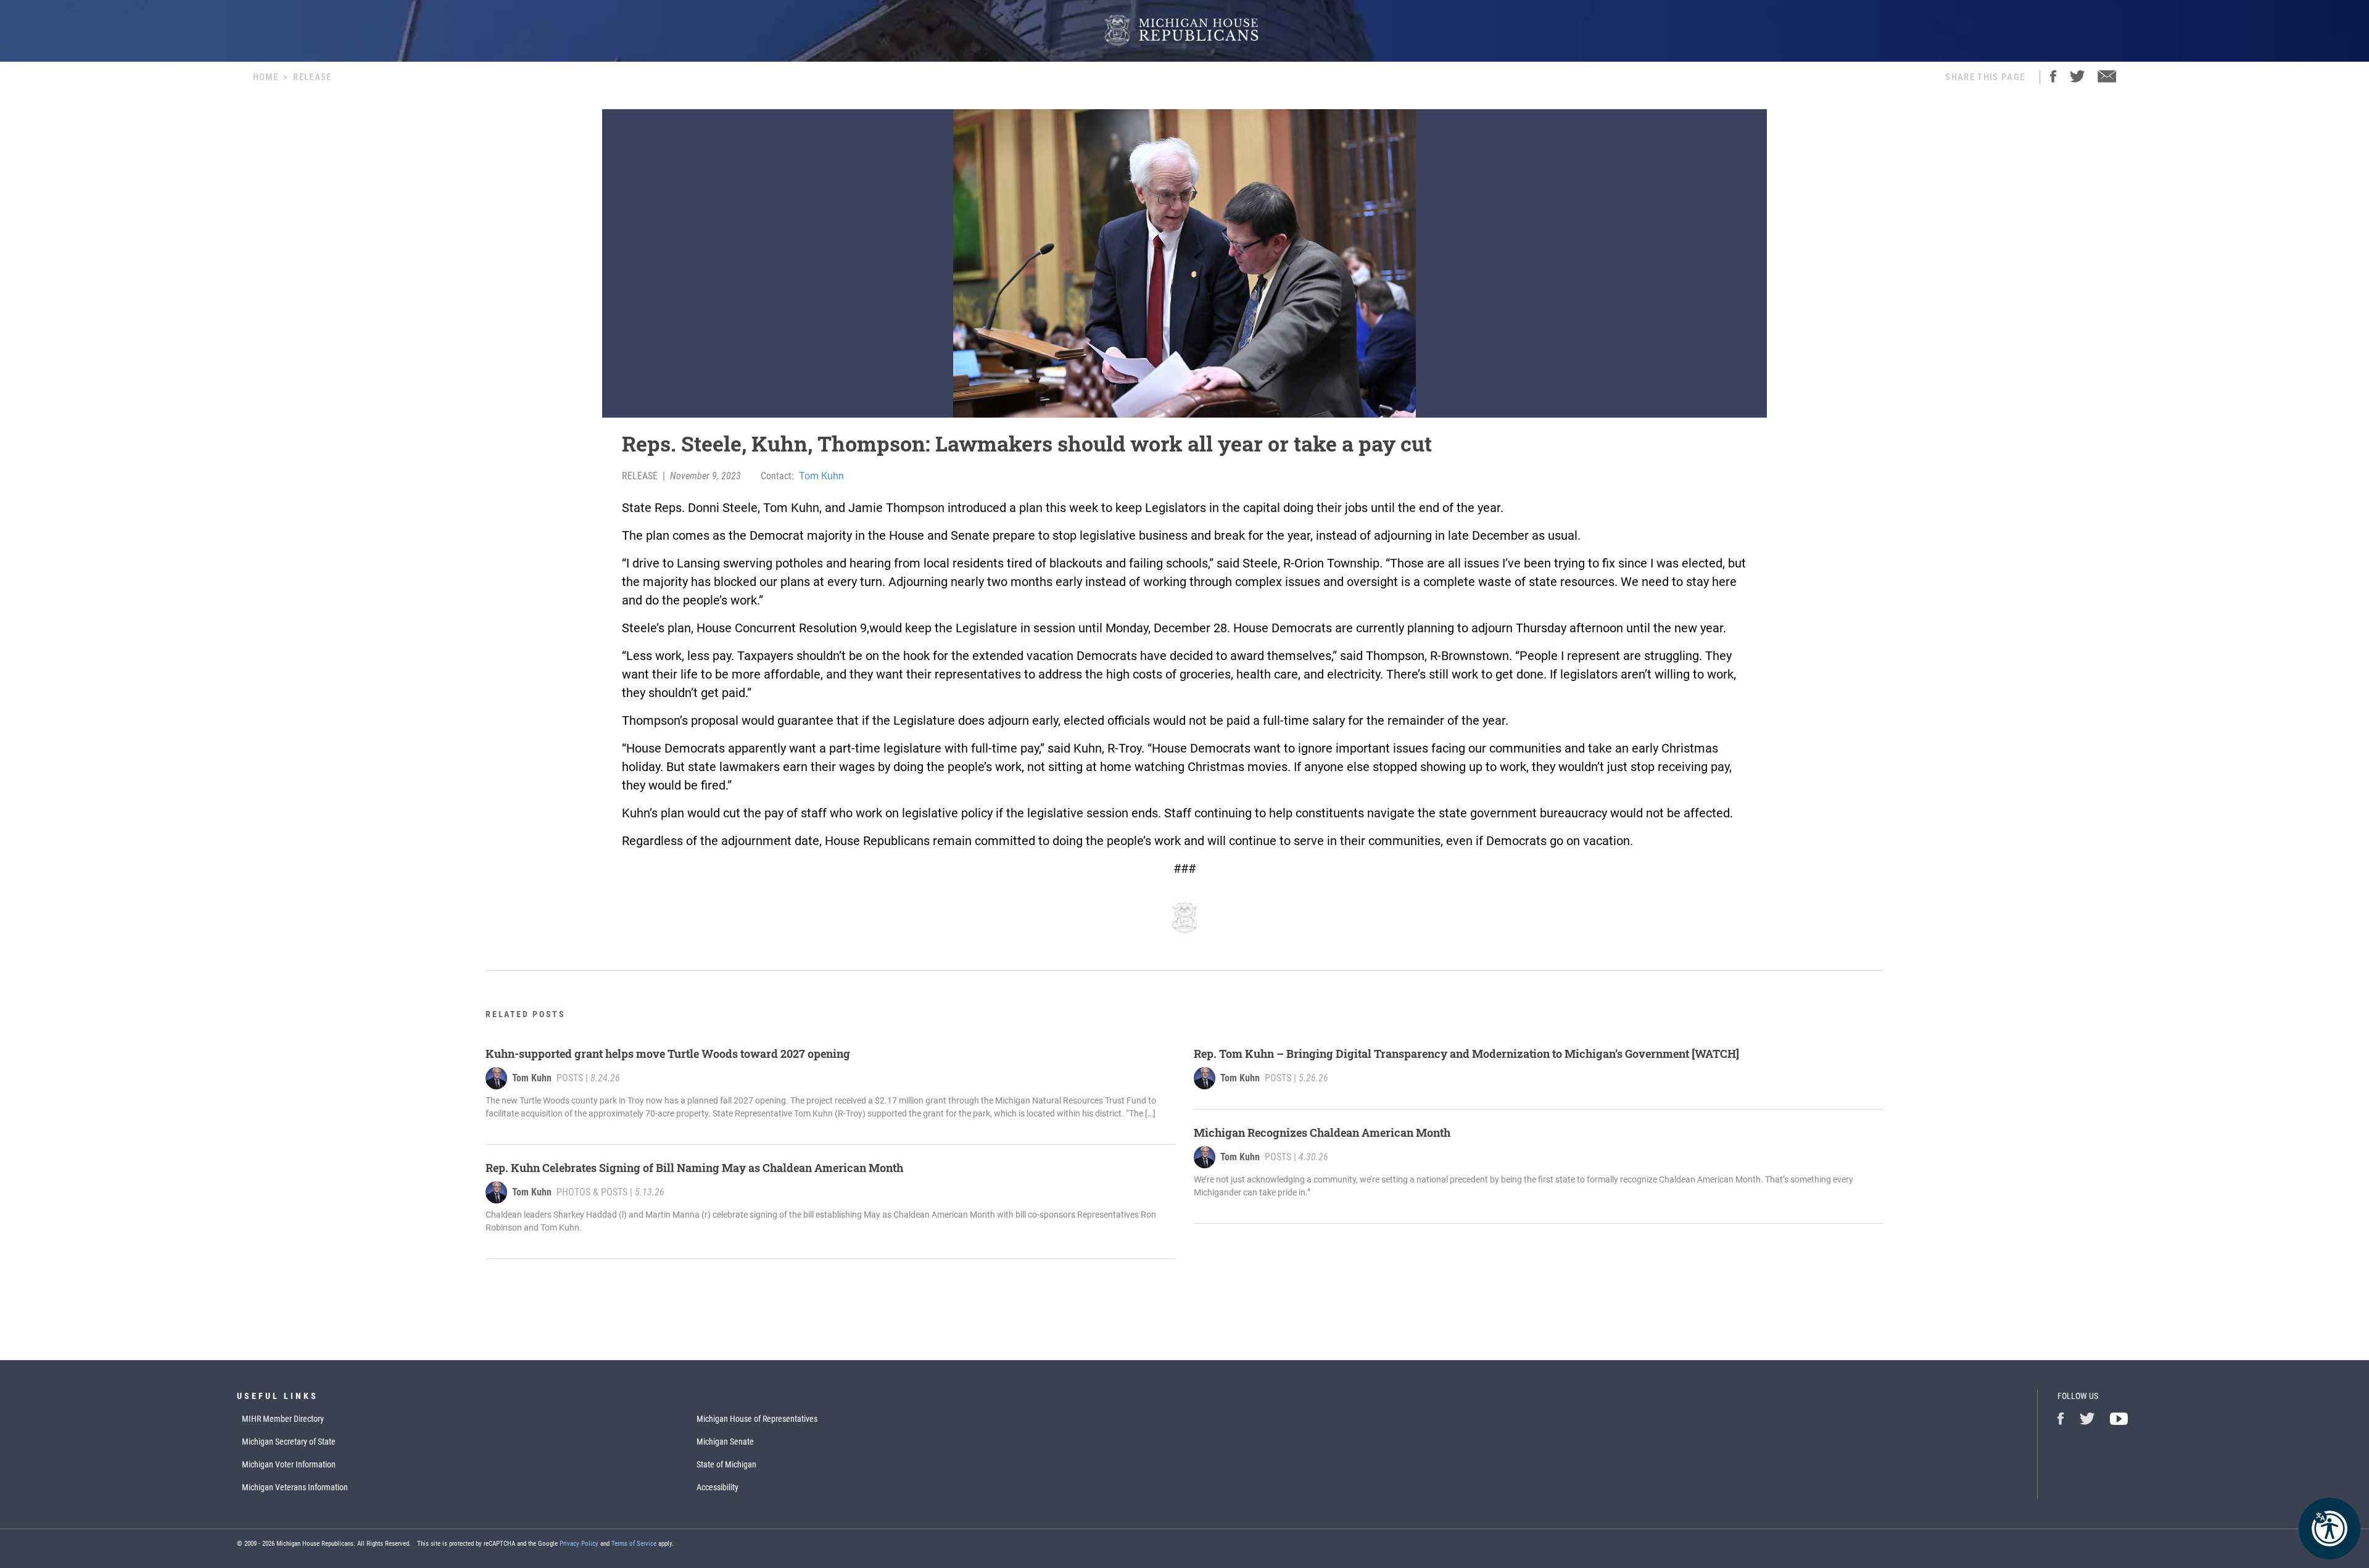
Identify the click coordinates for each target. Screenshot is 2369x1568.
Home (266, 77)
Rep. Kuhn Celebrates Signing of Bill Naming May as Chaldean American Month (694, 1168)
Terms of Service (634, 1544)
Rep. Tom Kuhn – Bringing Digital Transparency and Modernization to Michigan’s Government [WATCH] (1466, 1054)
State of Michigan (726, 1464)
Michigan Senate (725, 1442)
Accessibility (717, 1487)
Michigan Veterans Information (295, 1487)
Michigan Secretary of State (289, 1442)
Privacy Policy (579, 1544)
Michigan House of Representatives (757, 1419)
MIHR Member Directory (283, 1419)
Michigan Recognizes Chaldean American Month (1322, 1133)
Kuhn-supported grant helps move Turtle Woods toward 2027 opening (668, 1054)
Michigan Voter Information (289, 1464)
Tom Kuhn (821, 476)
